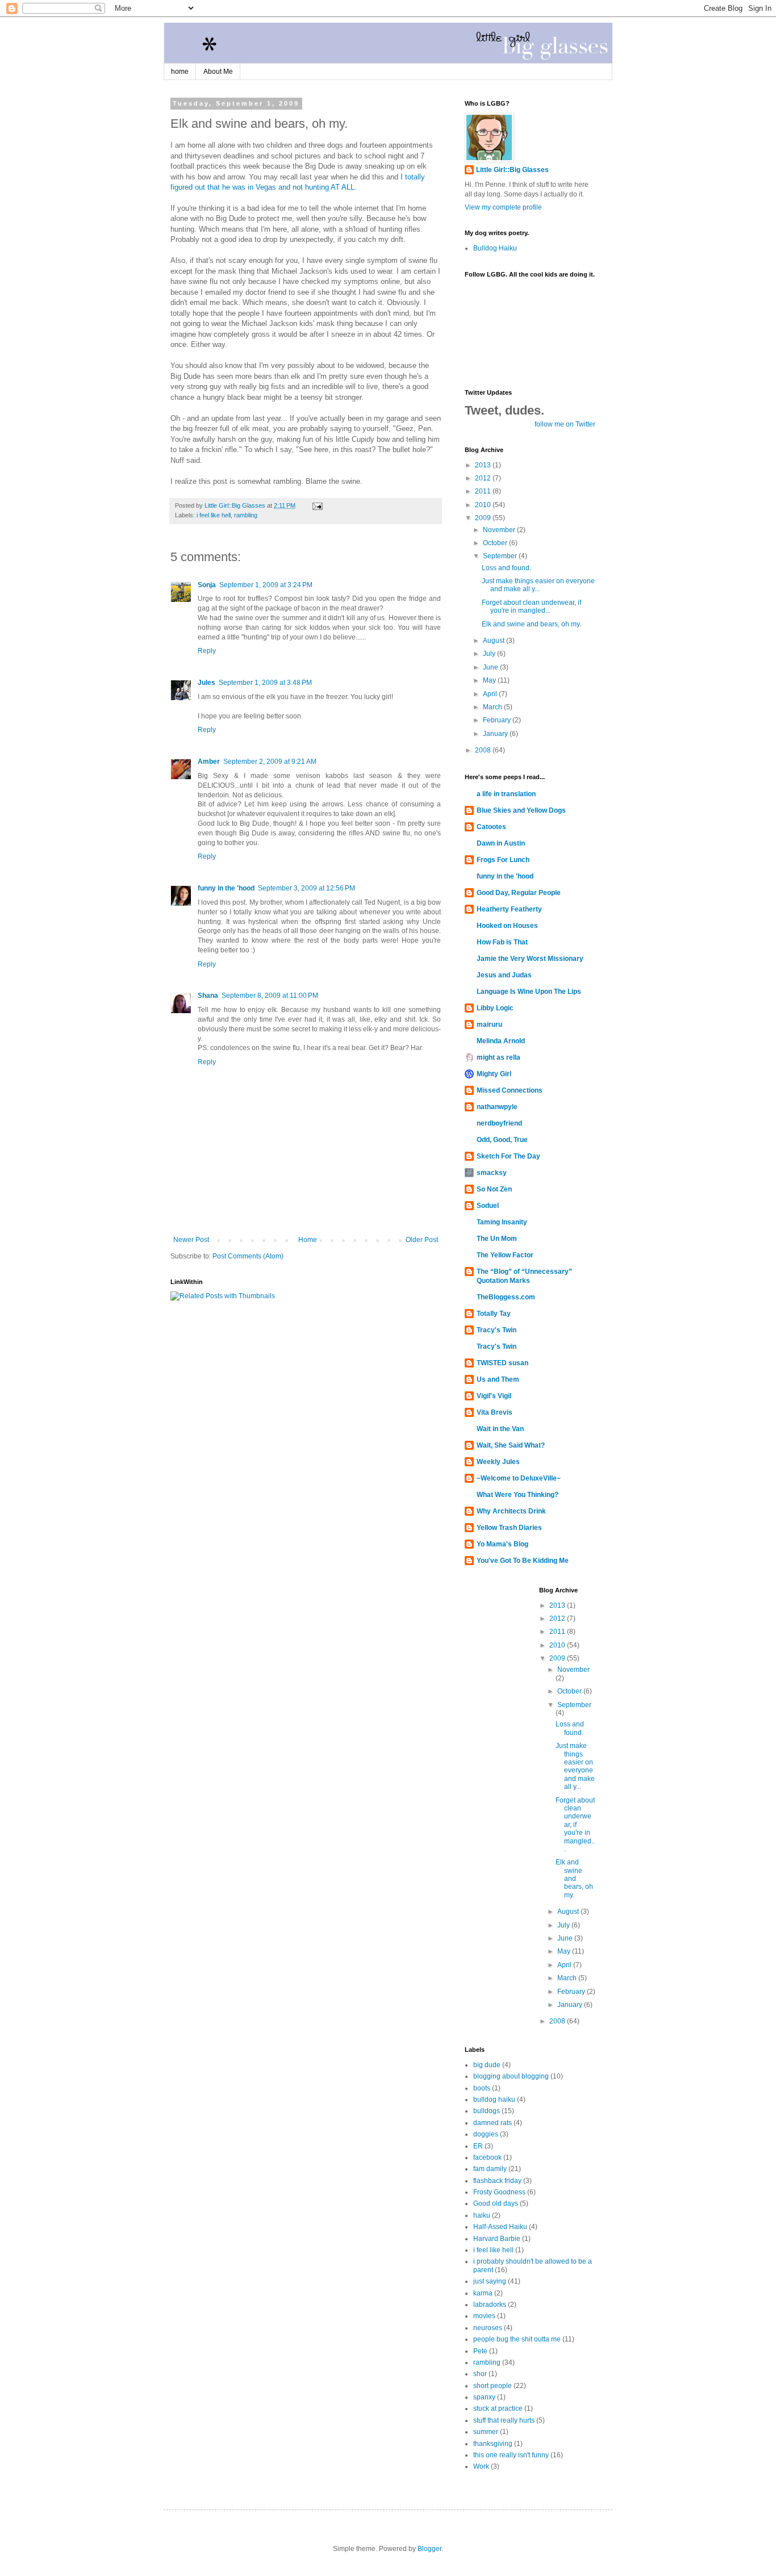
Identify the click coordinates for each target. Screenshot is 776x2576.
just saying (490, 2281)
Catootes (491, 827)
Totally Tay (494, 1314)
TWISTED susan (502, 1363)
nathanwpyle (497, 1107)
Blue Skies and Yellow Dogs (521, 810)
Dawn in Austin (501, 843)
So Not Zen (494, 1189)
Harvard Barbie (497, 2239)
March (493, 707)
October (496, 543)
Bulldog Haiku (495, 248)
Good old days (496, 2203)
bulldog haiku (494, 2100)
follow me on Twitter (565, 424)
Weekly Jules (498, 1462)
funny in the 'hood (226, 888)
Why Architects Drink (511, 1511)
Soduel (488, 1206)
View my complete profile (503, 207)
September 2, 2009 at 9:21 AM (270, 762)
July (490, 654)
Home (308, 1240)
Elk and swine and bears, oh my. (531, 624)
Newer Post (191, 1240)
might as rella (498, 1057)
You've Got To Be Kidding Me (523, 1561)
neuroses (488, 2328)
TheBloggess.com (506, 1297)
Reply (207, 651)
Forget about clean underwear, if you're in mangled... (531, 607)
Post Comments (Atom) (248, 1256)
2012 (484, 478)
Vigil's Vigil (494, 1396)
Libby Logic (495, 1008)
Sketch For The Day (508, 1156)
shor (480, 2374)
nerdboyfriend (499, 1123)
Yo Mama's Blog (502, 1544)
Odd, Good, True (502, 1140)
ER (478, 2146)
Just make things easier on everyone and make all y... (538, 585)
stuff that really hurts (504, 2420)
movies (484, 2316)
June (491, 667)
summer (486, 2432)
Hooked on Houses (507, 926)
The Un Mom (497, 1239)
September (501, 556)
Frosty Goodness (499, 2192)
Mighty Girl (494, 1074)
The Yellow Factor (505, 1255)
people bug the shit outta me (517, 2339)
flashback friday (497, 2181)
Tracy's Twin (497, 1330)
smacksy (492, 1173)
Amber (209, 762)
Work (481, 2466)
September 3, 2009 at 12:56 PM (306, 888)
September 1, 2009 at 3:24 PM (266, 585)
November (500, 530)
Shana (208, 996)
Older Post (422, 1240)
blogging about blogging (511, 2076)
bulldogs (487, 2111)
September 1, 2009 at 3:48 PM (265, 683)
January (496, 734)
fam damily (490, 2169)
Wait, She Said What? (511, 1445)
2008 (484, 750)
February (498, 720)
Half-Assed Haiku (500, 2227)
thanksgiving (493, 2444)
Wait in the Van (500, 1429)
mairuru (489, 1024)
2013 (484, 465)
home (180, 72)
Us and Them (498, 1379)
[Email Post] (317, 505)
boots (482, 2088)
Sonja (207, 585)
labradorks (490, 2305)
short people (493, 2386)
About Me (218, 72)
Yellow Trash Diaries (509, 1528)
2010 (484, 505)
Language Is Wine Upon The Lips (529, 992)
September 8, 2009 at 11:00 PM (270, 996)
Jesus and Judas (504, 975)
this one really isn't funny (511, 2455)
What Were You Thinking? (518, 1495)
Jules (206, 683)
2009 (484, 518)
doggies (486, 2134)
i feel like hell (214, 515)
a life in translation (506, 794)
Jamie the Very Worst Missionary (530, 959)
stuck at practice (498, 2408)
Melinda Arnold (501, 1041)
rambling (246, 515)
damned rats (493, 2123)
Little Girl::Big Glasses (512, 170)
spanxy (484, 2397)
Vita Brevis (495, 1412)
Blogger (429, 2549)
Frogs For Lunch (503, 860)
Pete (480, 2351)
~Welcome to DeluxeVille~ (519, 1478)
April (491, 694)
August (495, 641)
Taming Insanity (502, 1222)
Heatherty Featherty (509, 909)
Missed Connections (510, 1090)
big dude (487, 2065)
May (490, 680)
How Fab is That (502, 942)
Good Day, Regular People (519, 893)
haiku (482, 2215)
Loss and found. (506, 568)
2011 (484, 491)
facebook (487, 2157)
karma (483, 2293)
